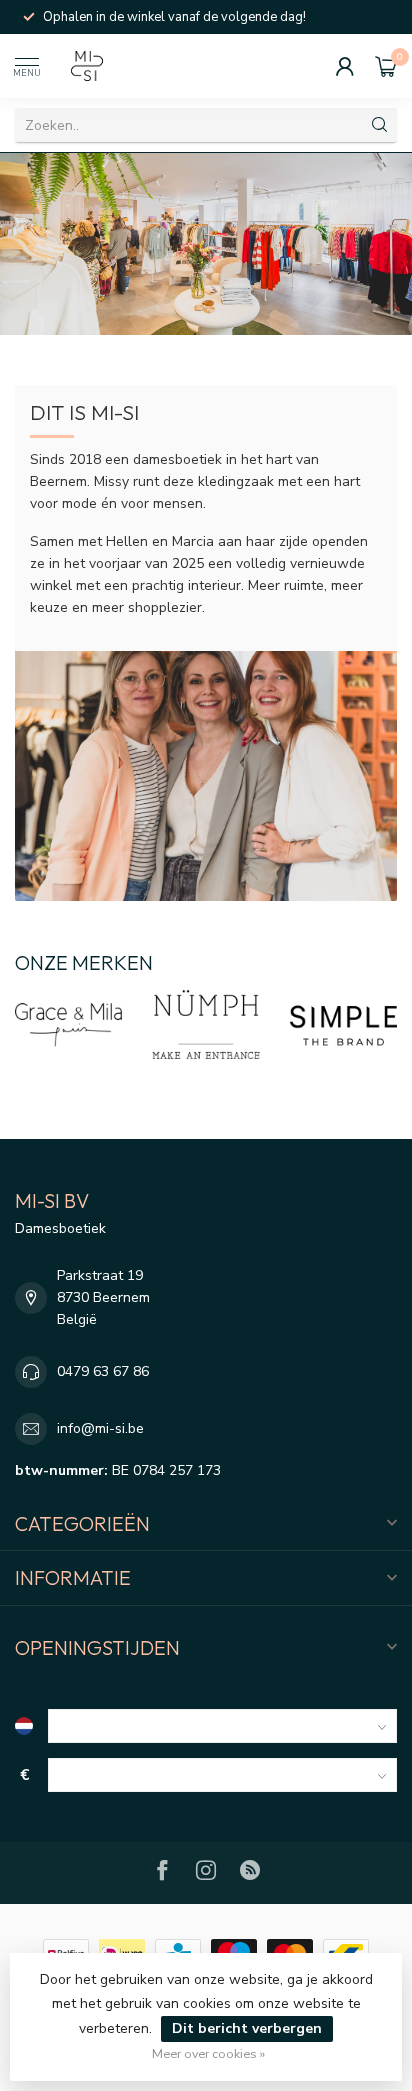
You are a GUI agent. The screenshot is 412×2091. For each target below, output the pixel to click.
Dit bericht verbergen (247, 2028)
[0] (386, 66)
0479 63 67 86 (103, 1371)
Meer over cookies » (208, 2053)
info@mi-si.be (100, 1428)
